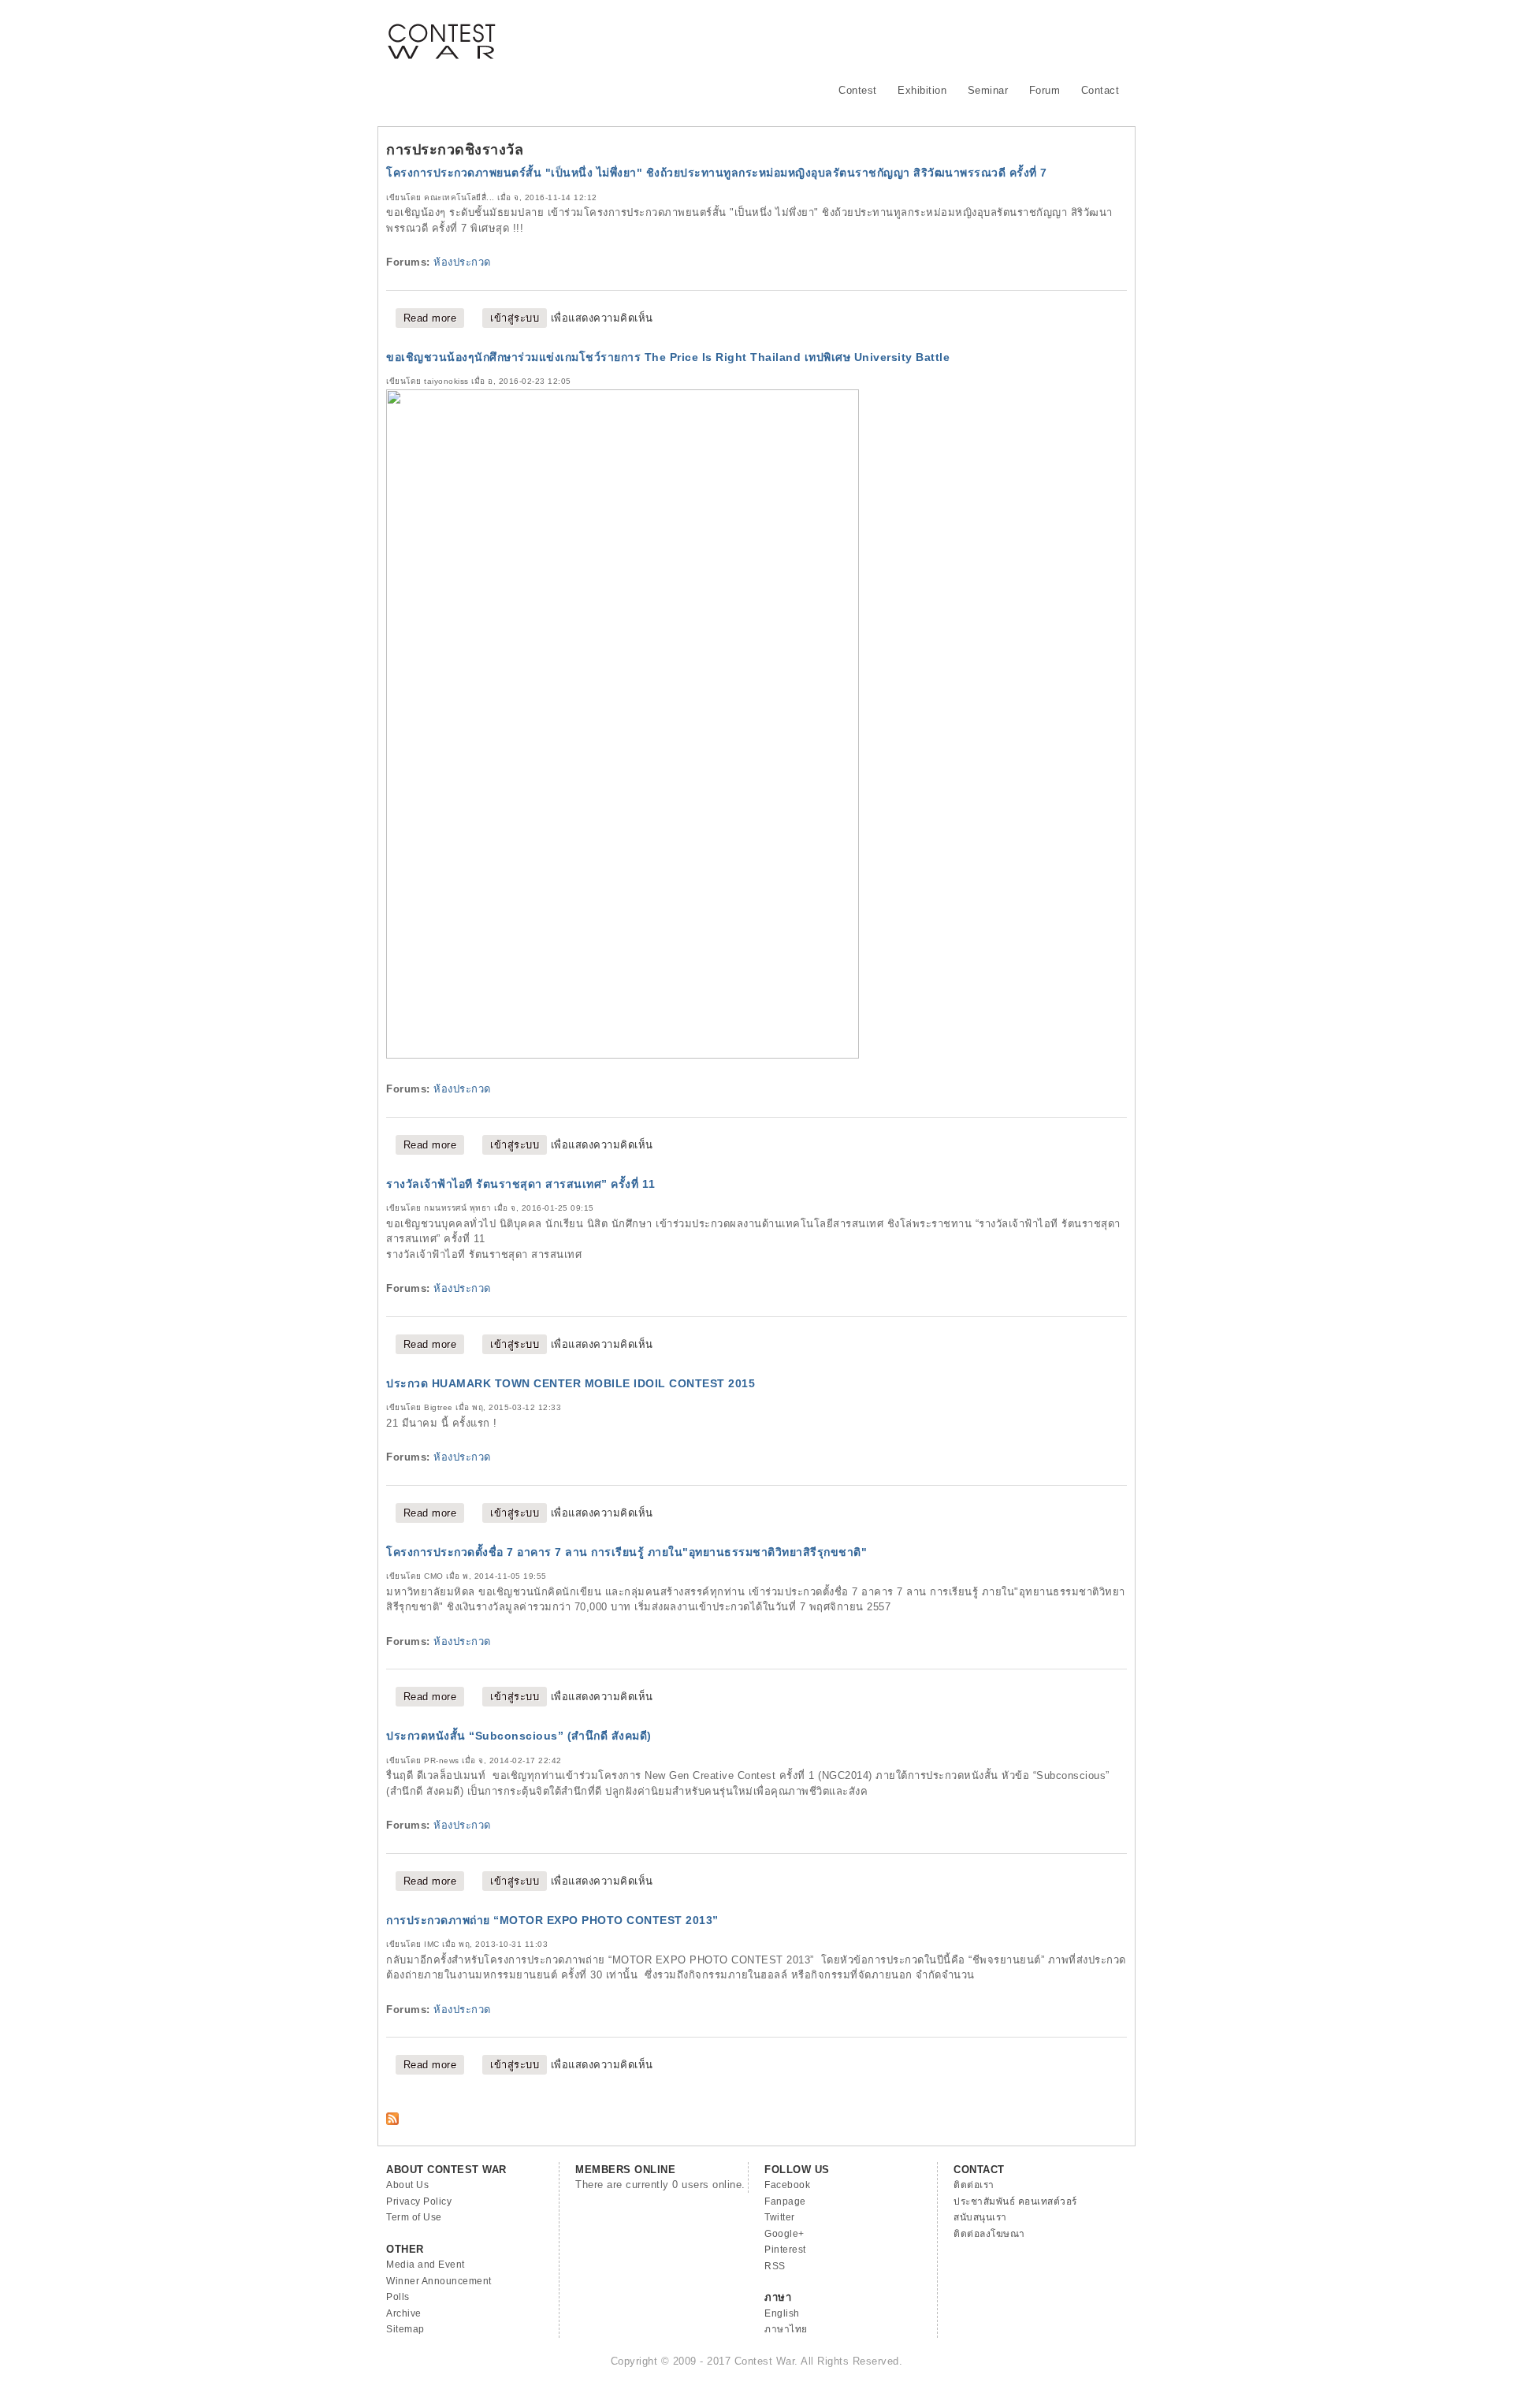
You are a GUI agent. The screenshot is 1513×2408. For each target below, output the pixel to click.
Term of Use (414, 2217)
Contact (1100, 90)
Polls (398, 2297)
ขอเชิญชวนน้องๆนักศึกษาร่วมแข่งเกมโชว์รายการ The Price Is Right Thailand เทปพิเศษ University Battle (668, 357)
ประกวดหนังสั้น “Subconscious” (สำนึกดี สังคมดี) (519, 1736)
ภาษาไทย (786, 2329)
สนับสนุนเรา (980, 2217)
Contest (858, 90)
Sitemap (405, 2329)
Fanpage (785, 2201)
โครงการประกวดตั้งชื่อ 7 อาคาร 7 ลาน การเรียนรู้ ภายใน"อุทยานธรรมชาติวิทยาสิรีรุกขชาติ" (626, 1552)
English (782, 2313)
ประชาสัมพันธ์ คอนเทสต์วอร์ (1015, 2201)
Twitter (780, 2217)
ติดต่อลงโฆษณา (989, 2234)
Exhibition (922, 90)
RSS (775, 2266)
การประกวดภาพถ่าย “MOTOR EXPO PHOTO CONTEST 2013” (552, 1920)
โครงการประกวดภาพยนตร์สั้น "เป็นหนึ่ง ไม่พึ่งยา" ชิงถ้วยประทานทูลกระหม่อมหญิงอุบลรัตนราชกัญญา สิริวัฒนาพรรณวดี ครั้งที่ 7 (717, 173)
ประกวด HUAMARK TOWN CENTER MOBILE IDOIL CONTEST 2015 (571, 1383)
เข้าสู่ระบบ (515, 318)
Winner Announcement (439, 2281)
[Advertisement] (840, 35)
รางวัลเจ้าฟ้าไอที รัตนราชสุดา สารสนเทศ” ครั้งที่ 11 (521, 1184)
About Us (407, 2185)
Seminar (988, 90)
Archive (404, 2313)
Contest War (441, 32)
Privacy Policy (419, 2201)
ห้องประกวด (462, 262)
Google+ (784, 2234)
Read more (434, 318)
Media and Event (426, 2265)
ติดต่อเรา (974, 2185)
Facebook (787, 2185)
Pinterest (785, 2250)
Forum (1045, 90)
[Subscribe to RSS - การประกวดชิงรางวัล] (392, 2121)
